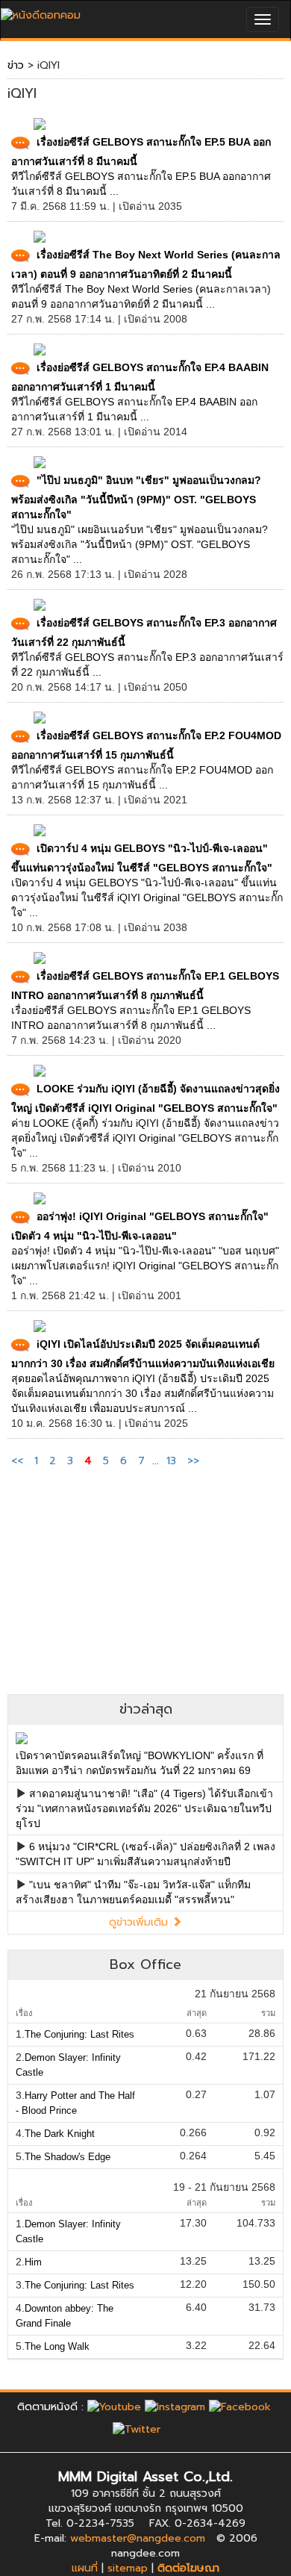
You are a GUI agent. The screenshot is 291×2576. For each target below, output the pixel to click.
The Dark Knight (60, 2134)
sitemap (128, 2568)
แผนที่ (85, 2568)
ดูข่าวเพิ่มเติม (140, 1922)
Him (33, 2262)
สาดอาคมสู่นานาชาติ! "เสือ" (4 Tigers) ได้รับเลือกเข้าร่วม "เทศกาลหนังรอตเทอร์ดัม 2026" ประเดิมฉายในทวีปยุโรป (144, 1808)
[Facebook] (240, 2407)
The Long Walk (57, 2346)
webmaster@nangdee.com (138, 2538)
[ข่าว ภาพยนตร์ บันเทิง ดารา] (41, 12)
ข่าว (16, 65)
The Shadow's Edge (68, 2157)
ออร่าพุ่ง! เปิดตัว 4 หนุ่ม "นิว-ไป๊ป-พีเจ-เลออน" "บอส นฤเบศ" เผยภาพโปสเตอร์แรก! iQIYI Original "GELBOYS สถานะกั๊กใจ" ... (145, 1266)
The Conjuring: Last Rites (79, 2034)
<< (19, 1461)
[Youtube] (114, 2407)
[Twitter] (137, 2429)
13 (171, 1461)
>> (193, 1461)
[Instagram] (175, 2407)
